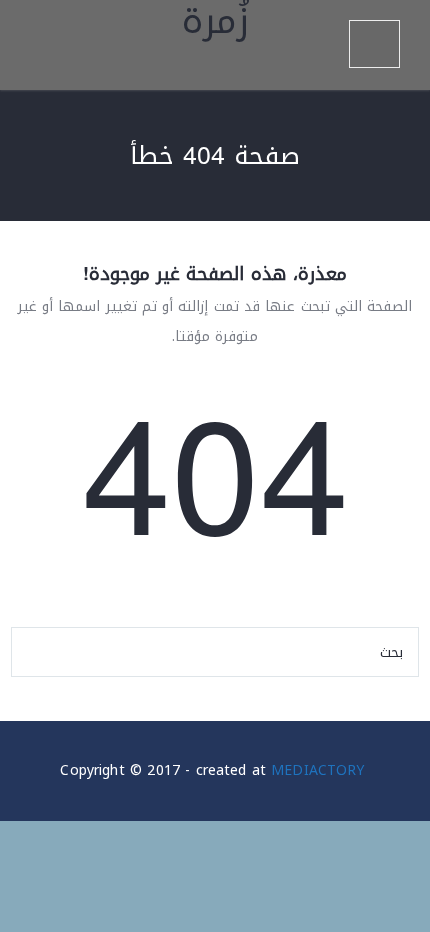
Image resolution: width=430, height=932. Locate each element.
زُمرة (215, 27)
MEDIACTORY (317, 770)
